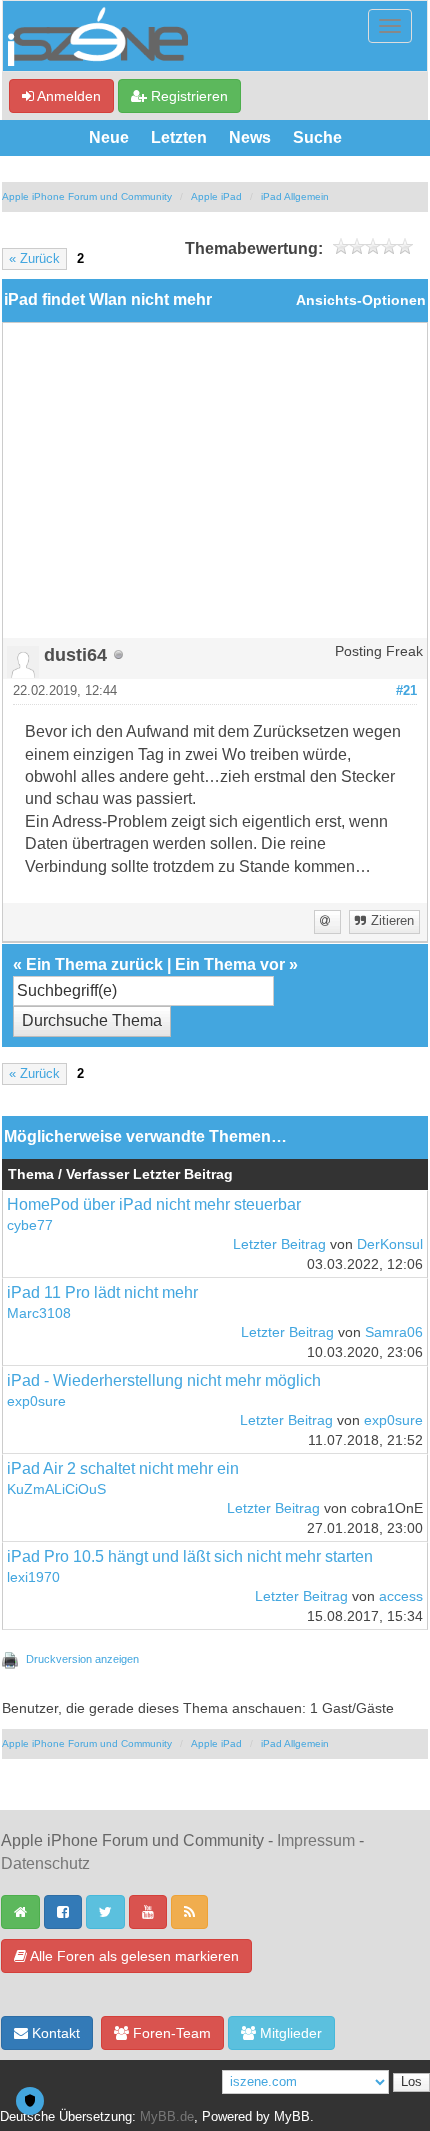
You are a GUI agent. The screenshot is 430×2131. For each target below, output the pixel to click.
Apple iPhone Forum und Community (87, 196)
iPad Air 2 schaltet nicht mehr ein (123, 1468)
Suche (317, 137)
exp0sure (36, 1401)
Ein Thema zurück (94, 964)
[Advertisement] (215, 488)
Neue (109, 137)
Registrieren (187, 96)
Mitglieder (289, 2033)
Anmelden (67, 96)
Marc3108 (39, 1313)
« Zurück (34, 259)
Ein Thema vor (230, 964)
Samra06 (394, 1332)
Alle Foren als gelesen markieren (133, 1956)
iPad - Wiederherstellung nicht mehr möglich (164, 1380)
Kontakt (54, 2033)
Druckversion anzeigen (82, 1659)
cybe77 (30, 1225)
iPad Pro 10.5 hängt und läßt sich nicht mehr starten (190, 1556)
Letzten (179, 137)
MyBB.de (167, 2117)
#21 (406, 691)
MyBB (292, 2117)
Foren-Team (170, 2033)
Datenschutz (45, 1863)
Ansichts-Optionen (361, 300)
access (401, 1596)
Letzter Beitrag (279, 1244)
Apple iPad (216, 196)
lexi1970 (33, 1577)
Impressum (316, 1840)
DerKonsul (390, 1244)
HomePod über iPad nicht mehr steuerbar (154, 1204)
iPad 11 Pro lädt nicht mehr (102, 1292)
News (250, 137)
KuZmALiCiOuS (56, 1489)
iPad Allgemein (295, 196)
